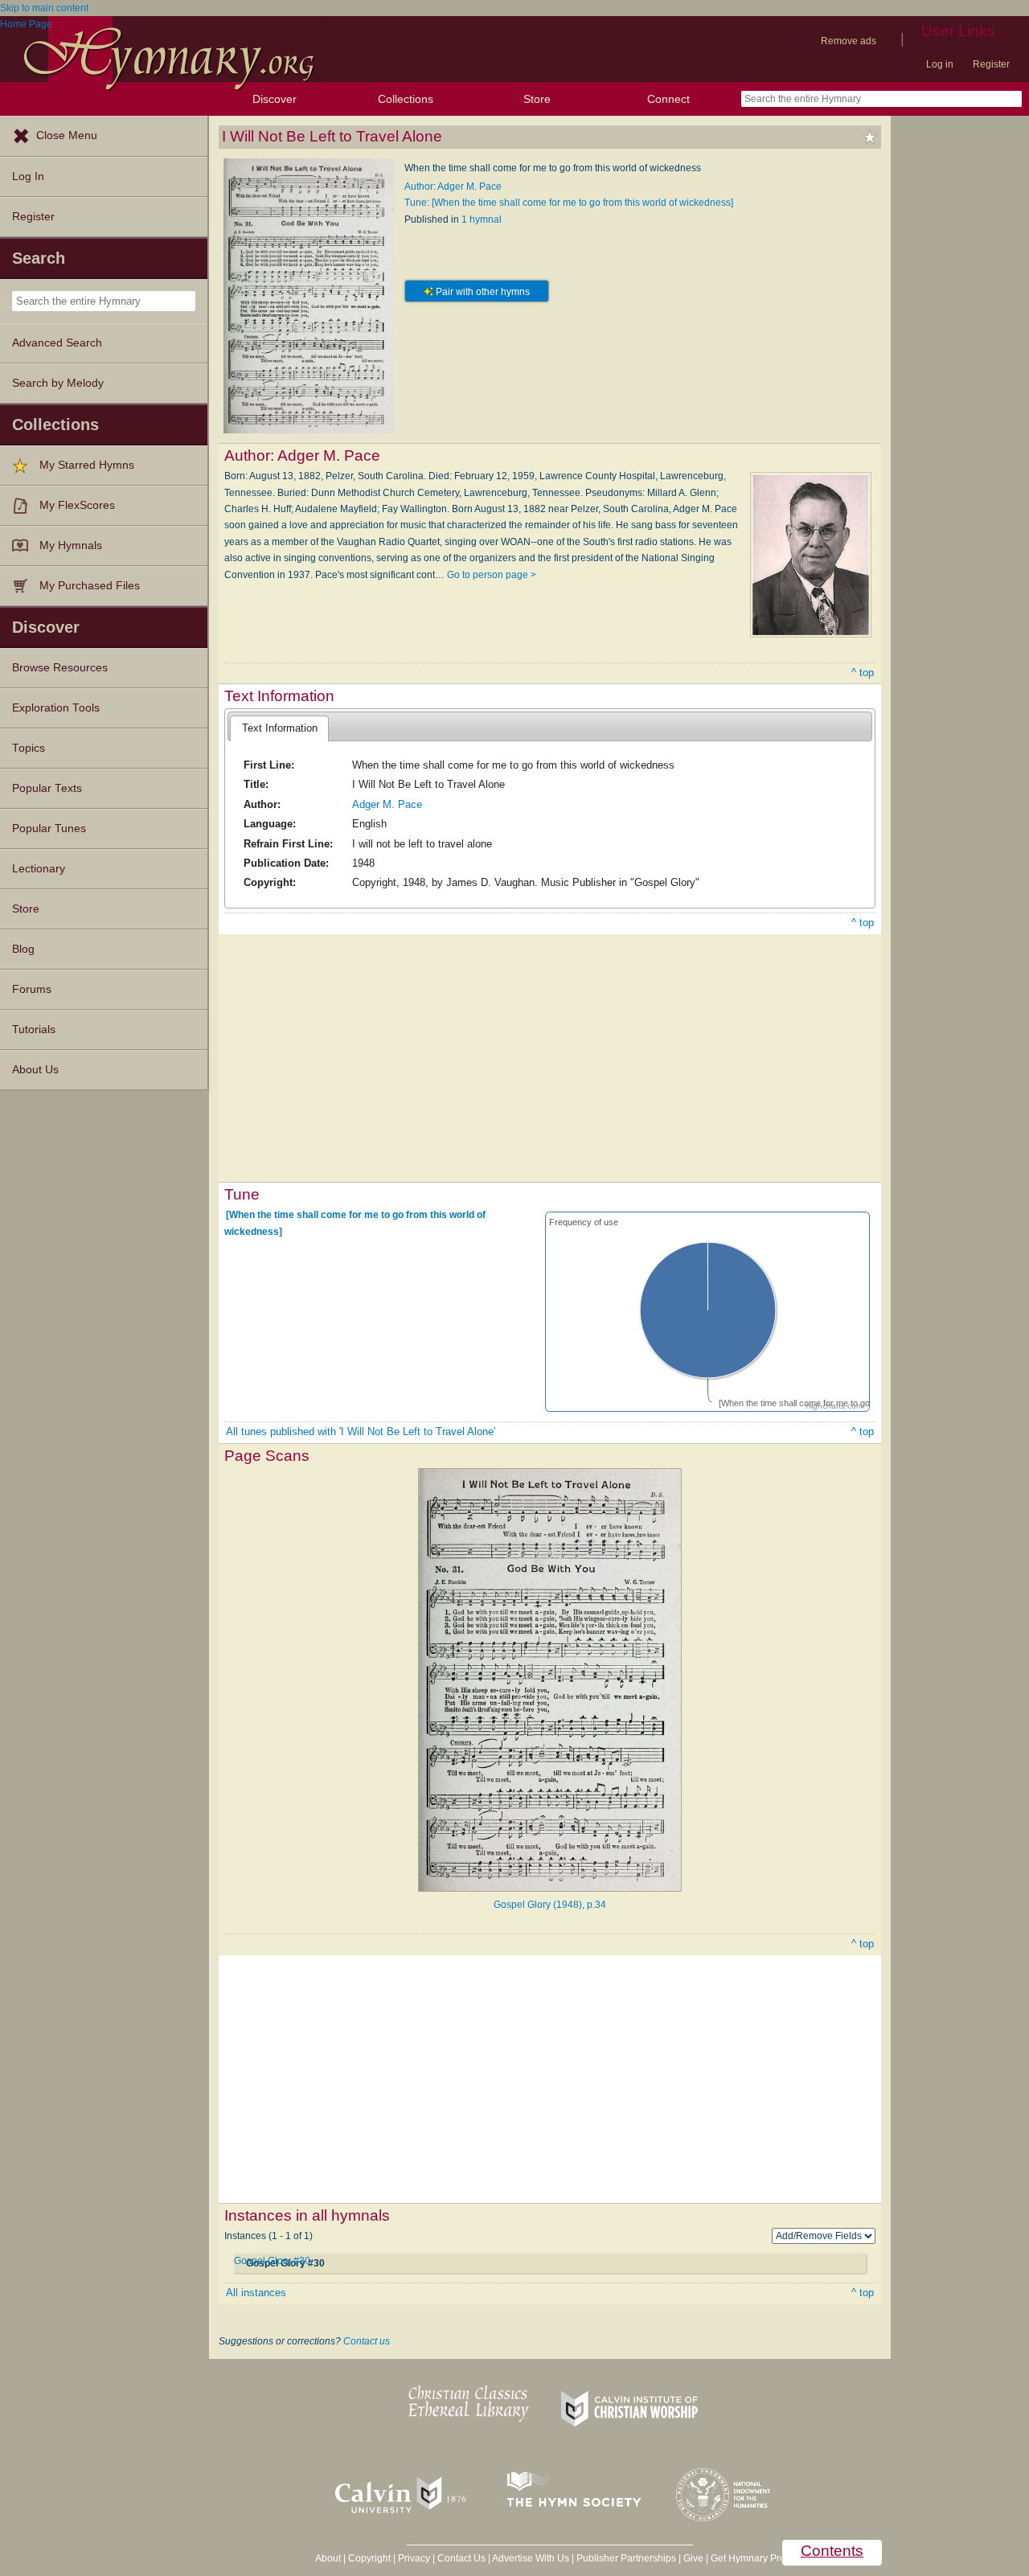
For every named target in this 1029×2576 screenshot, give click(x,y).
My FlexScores (77, 505)
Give (693, 2558)
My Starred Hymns (87, 465)
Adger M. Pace (387, 804)
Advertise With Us (531, 2558)
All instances (256, 2293)
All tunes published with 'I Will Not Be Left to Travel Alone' (361, 1432)
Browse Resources (60, 668)
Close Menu (67, 135)
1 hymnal (482, 219)
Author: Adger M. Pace (453, 187)
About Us (35, 1070)
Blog (23, 949)
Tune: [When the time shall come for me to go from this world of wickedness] (569, 203)
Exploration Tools (56, 708)
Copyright (369, 2558)
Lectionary (39, 869)
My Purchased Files (90, 586)
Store (537, 99)
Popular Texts (47, 788)
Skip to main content (44, 8)
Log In (28, 176)
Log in (940, 64)
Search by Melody (58, 383)
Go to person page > (492, 575)
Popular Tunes (49, 829)
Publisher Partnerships (626, 2558)
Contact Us (461, 2558)
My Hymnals (71, 546)
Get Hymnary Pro (748, 2558)
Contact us (367, 2341)
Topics (29, 748)
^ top (863, 673)
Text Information (280, 728)
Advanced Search (57, 343)
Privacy (414, 2558)
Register (991, 64)
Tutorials (34, 1030)
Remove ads (849, 41)
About (328, 2558)
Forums (32, 989)
